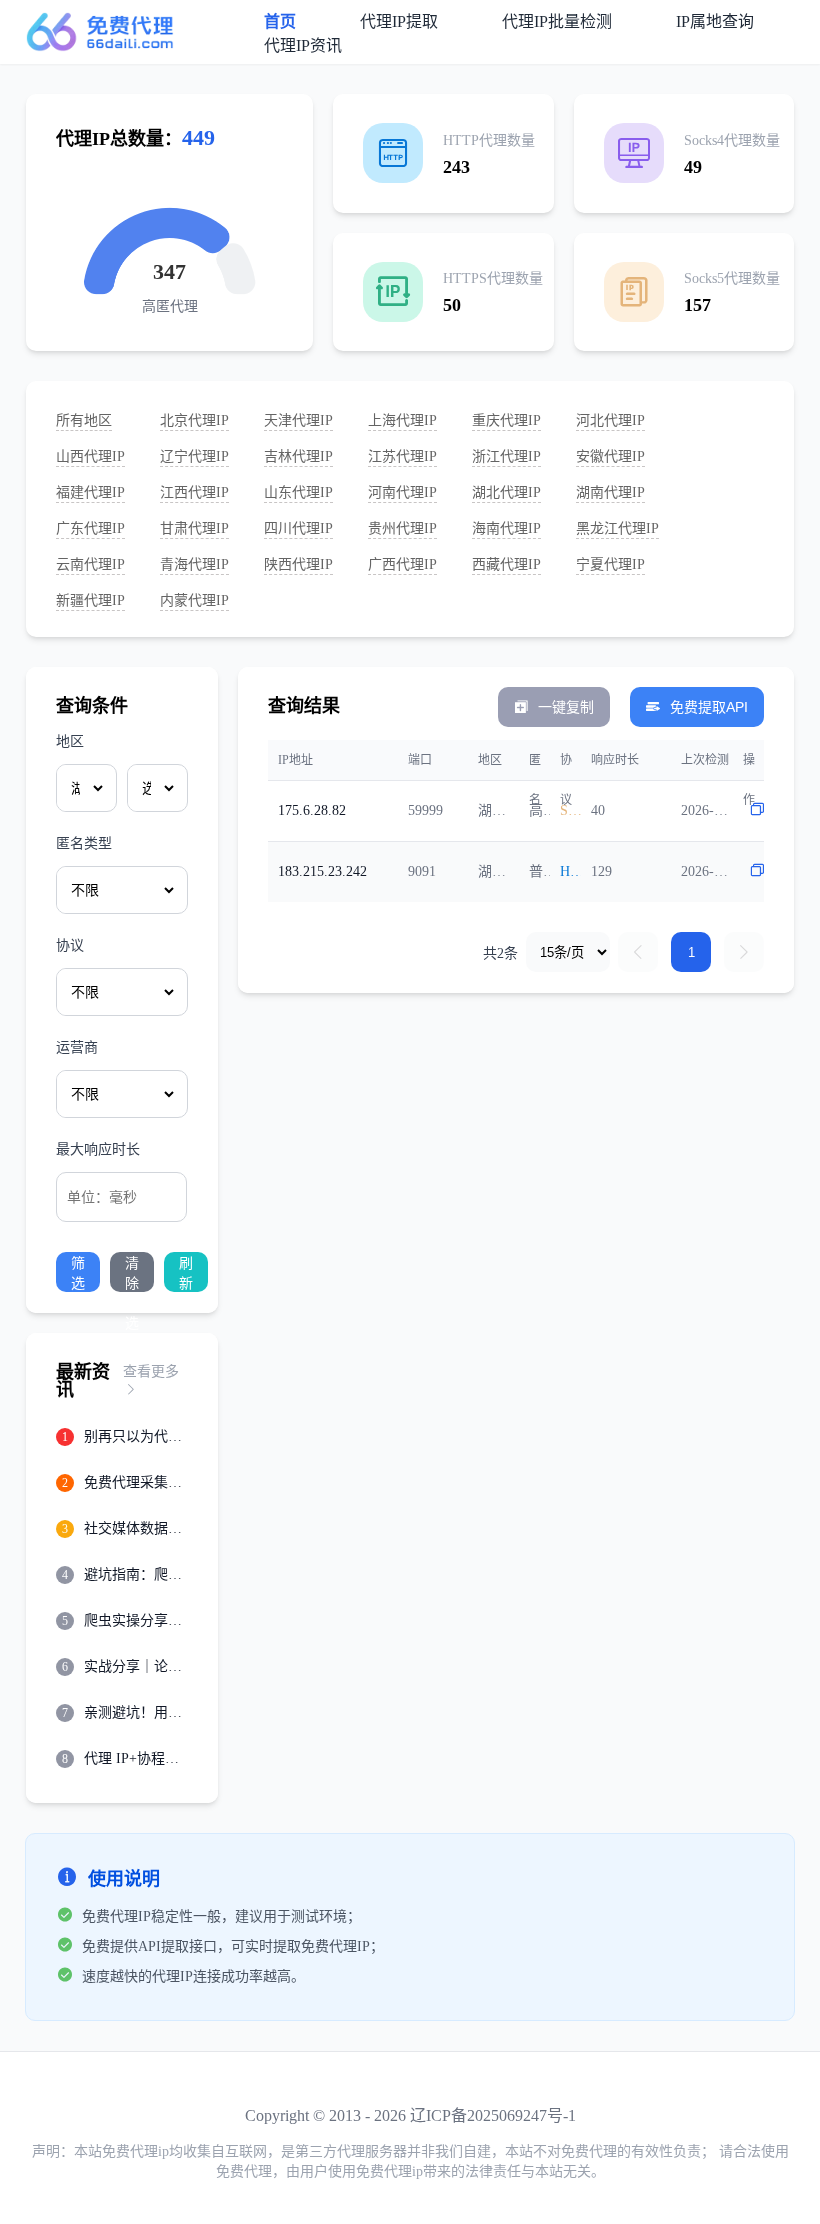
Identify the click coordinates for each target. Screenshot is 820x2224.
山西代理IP (90, 456)
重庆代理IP (506, 420)
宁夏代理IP (610, 564)
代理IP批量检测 (557, 21)
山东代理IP (298, 492)
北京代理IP (194, 420)
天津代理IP (298, 420)
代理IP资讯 (303, 45)
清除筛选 (132, 1273)
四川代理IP (298, 528)
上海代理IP (402, 420)
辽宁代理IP (194, 456)
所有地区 (84, 420)
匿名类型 (84, 843)
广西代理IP (402, 564)
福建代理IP (90, 492)
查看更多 (151, 1371)
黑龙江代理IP (617, 528)
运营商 (77, 1047)
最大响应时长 (98, 1149)
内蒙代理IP (194, 600)
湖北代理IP (506, 492)
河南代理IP (402, 492)
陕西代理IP (298, 564)
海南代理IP (506, 528)
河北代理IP (610, 420)
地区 (70, 741)
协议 (70, 945)
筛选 (78, 1273)
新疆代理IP (90, 600)
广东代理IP (90, 528)
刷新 (186, 1273)
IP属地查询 (715, 21)
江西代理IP (194, 492)
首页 (280, 21)
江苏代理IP (402, 456)
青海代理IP (194, 564)
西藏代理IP (506, 564)
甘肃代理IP (194, 528)
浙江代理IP (506, 456)
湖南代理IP (610, 492)
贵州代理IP (402, 528)
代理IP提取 (399, 21)
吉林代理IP (298, 456)
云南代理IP (90, 564)
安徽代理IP (610, 456)
